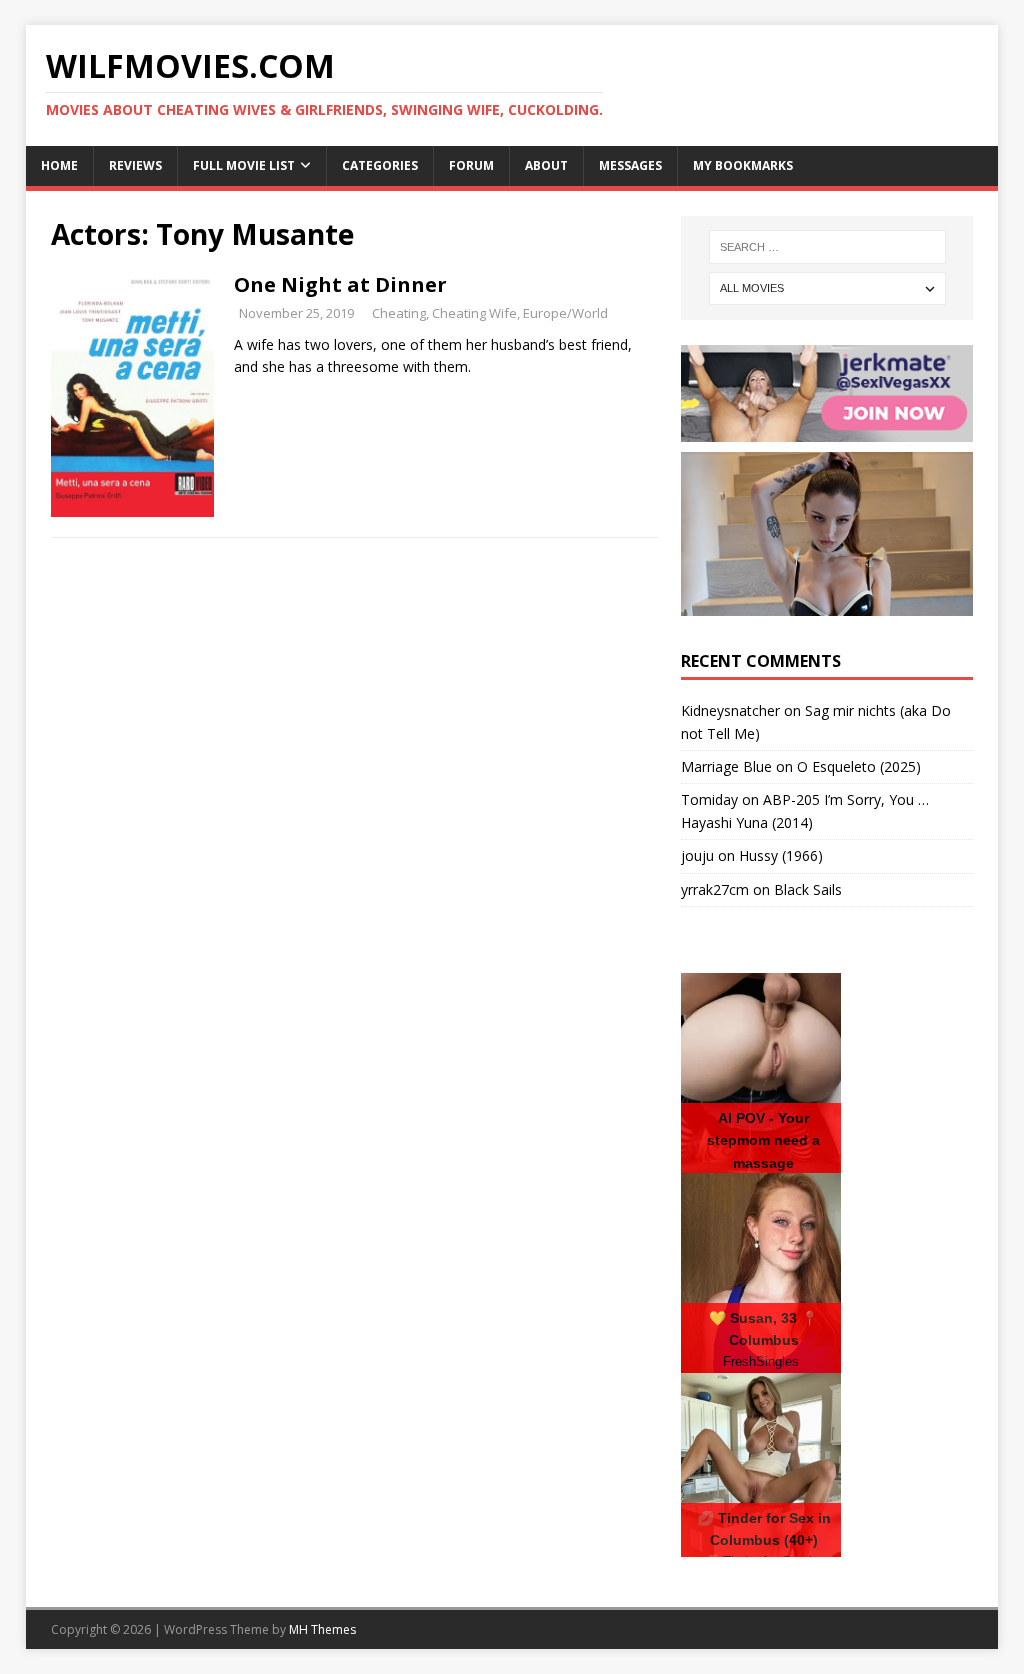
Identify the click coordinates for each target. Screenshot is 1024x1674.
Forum (471, 165)
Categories (380, 165)
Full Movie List (244, 165)
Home (59, 165)
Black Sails (808, 889)
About (546, 165)
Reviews (135, 165)
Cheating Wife (474, 313)
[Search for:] (827, 247)
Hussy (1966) (781, 855)
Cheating (399, 313)
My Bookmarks (743, 165)
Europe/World (565, 313)
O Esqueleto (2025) (859, 766)
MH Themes (322, 1629)
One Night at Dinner (340, 284)
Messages (630, 165)
